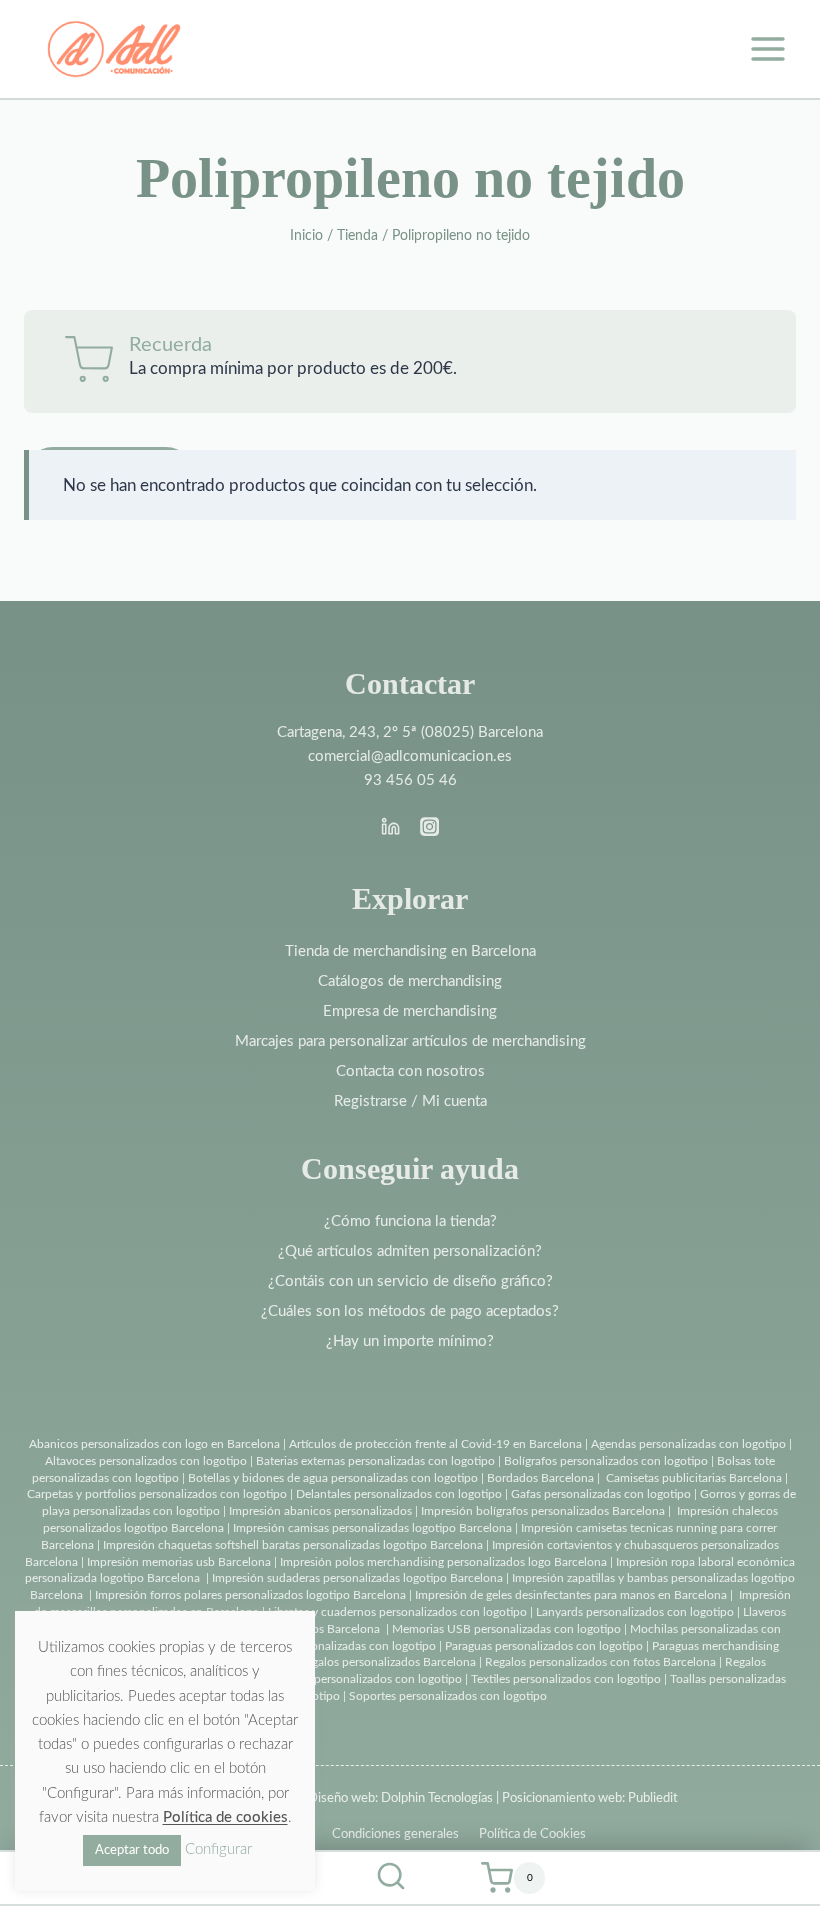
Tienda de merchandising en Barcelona (410, 951)
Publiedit (653, 1798)
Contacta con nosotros (410, 1071)
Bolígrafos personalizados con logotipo (604, 1461)
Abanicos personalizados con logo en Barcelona (154, 1444)
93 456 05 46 (410, 780)
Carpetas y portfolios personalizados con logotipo (157, 1494)
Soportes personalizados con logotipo (448, 1696)
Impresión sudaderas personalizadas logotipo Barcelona (357, 1578)
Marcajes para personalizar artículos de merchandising (410, 1041)
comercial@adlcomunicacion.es (410, 756)
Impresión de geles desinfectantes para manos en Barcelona (571, 1595)
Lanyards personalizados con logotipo (635, 1612)
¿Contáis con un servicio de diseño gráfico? (410, 1281)
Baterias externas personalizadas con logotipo (375, 1461)
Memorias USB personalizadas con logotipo (506, 1629)
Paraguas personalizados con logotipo (544, 1646)
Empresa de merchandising (410, 1011)
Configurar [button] (218, 1849)
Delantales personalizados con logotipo (399, 1494)
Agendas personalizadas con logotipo (688, 1444)
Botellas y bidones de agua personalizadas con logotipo (333, 1478)
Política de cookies (225, 1817)
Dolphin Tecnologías (437, 1798)
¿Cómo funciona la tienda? (410, 1221)
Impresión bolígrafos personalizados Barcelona (543, 1511)
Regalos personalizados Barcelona (387, 1662)
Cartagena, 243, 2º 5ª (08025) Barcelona (410, 732)
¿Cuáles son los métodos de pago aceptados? (410, 1311)
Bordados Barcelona (540, 1478)
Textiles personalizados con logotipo (566, 1679)
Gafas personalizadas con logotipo (599, 1494)
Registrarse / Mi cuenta (410, 1101)
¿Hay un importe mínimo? (410, 1341)
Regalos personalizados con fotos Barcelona (600, 1662)
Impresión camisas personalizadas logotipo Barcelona (372, 1528)
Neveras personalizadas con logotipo (340, 1646)
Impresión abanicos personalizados (322, 1511)
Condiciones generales (395, 1834)
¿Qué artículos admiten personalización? (410, 1251)
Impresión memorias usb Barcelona (179, 1562)
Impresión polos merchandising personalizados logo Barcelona (443, 1562)
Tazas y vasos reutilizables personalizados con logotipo (319, 1679)
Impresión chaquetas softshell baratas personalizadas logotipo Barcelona (293, 1545)
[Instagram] (429, 827)
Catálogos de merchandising (410, 981)
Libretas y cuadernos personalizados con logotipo (397, 1612)
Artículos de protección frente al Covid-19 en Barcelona (435, 1444)
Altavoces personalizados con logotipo (146, 1461)
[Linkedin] (391, 827)
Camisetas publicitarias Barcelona (694, 1478)
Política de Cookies (532, 1834)
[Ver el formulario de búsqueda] (391, 1878)
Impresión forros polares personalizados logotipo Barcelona (250, 1595)
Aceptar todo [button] (132, 1850)
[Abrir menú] (767, 48)
